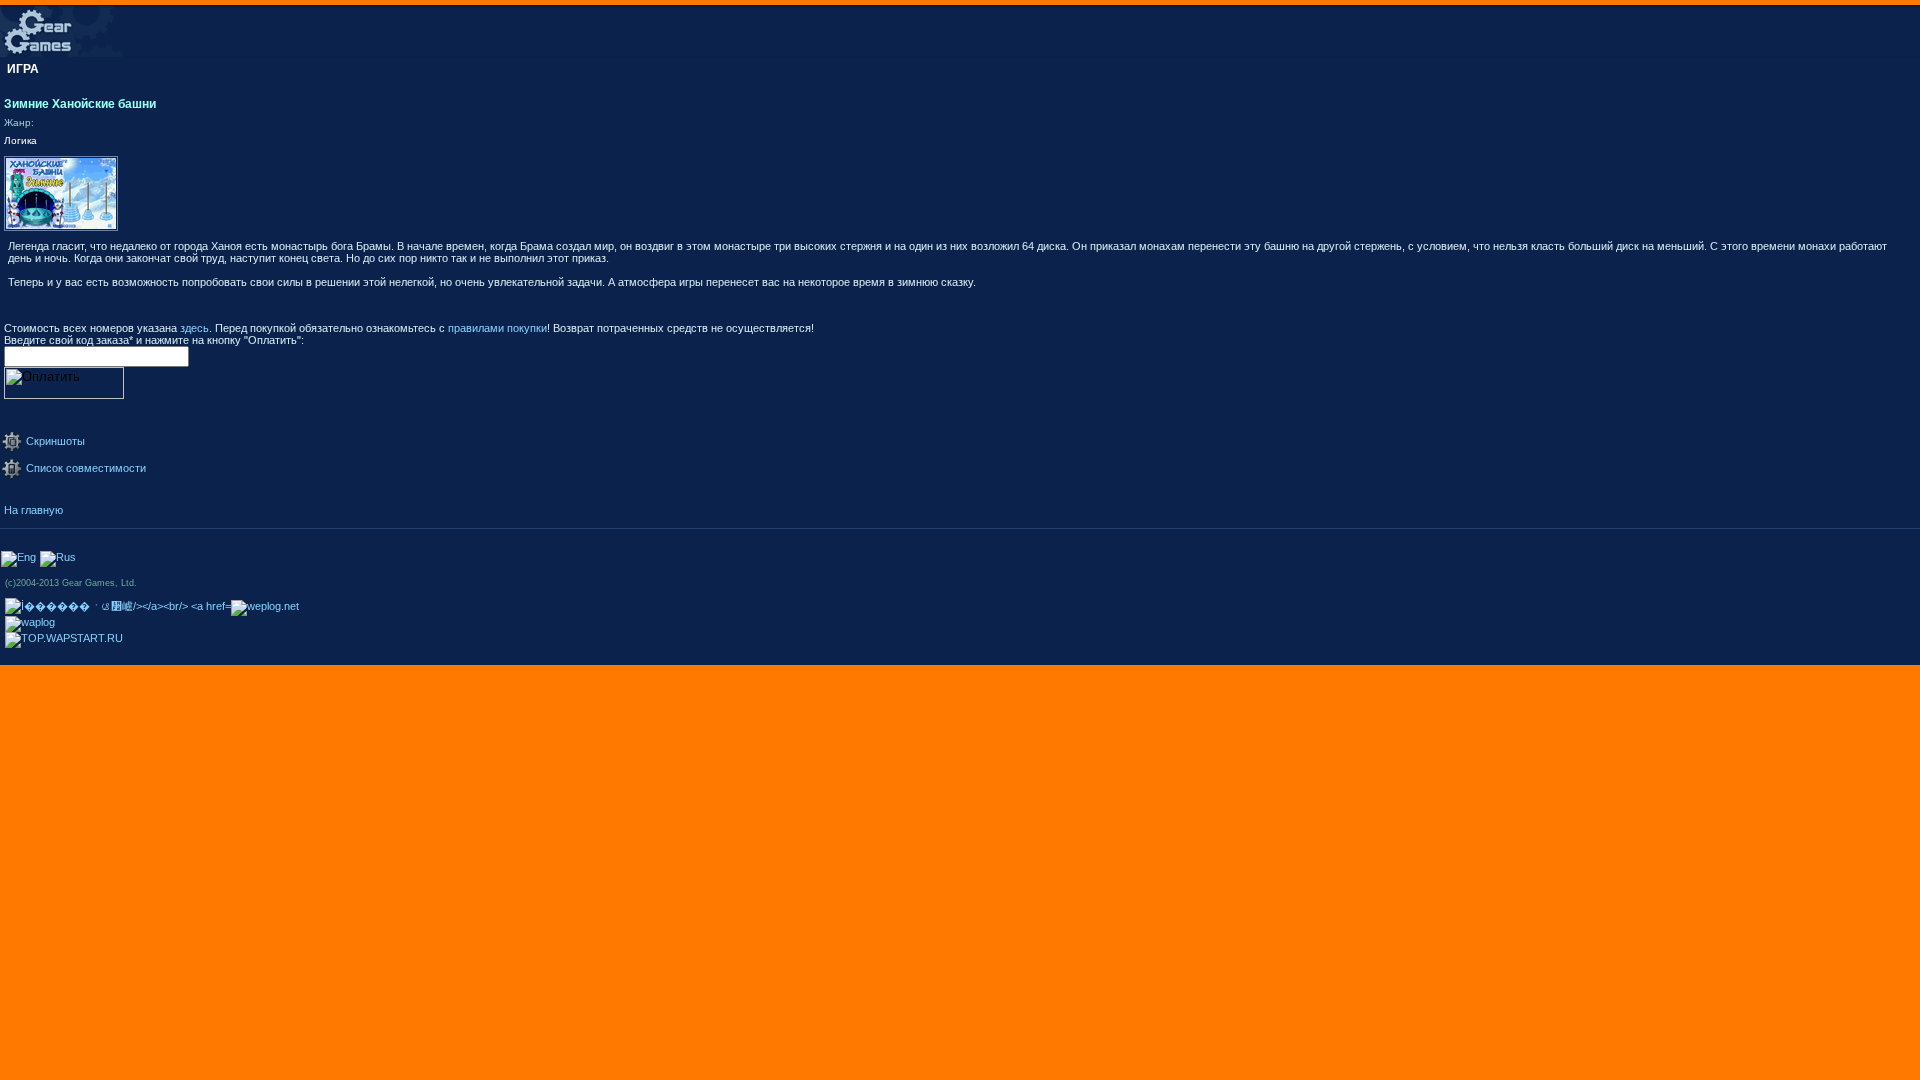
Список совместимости (86, 468)
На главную (33, 510)
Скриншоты (55, 441)
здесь (194, 328)
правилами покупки (497, 328)
